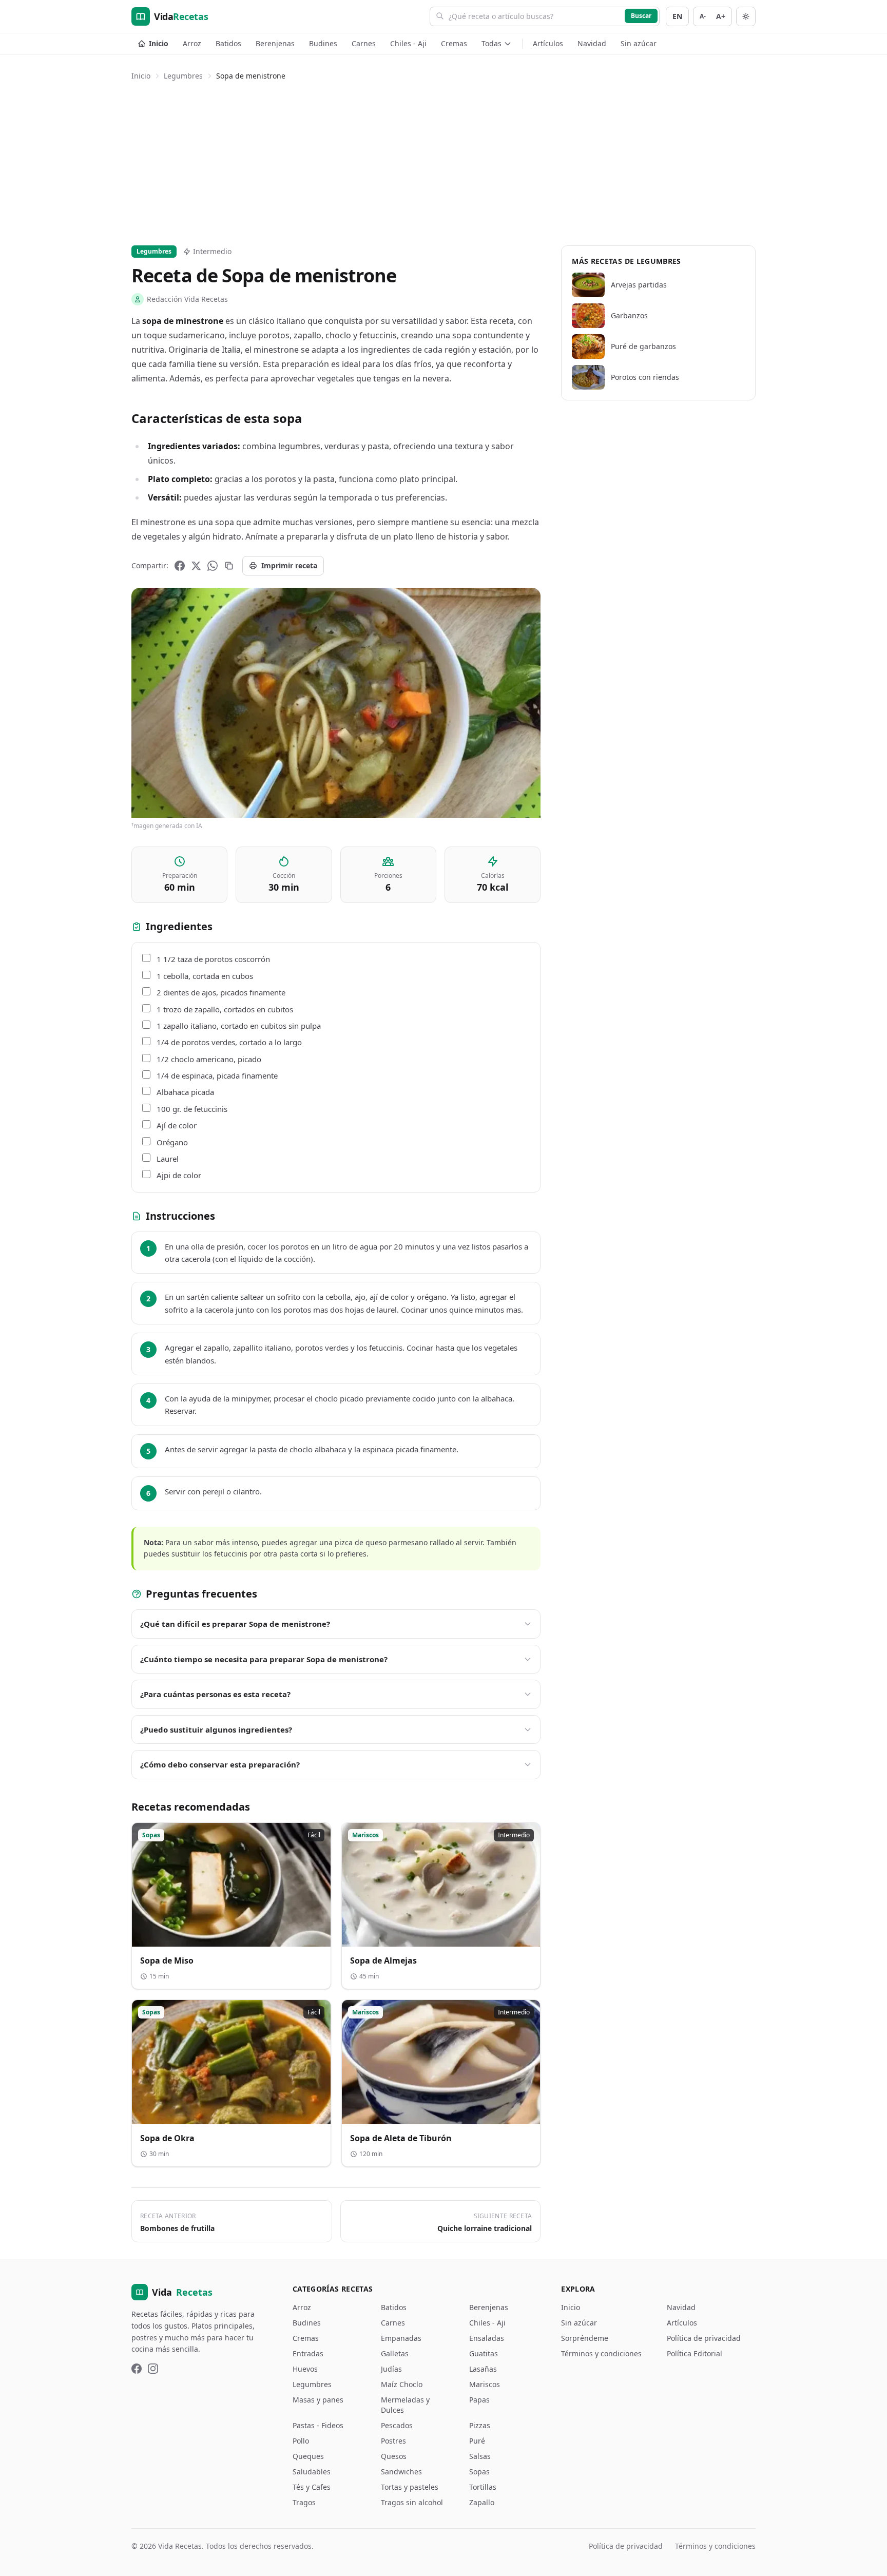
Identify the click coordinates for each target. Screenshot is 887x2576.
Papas (479, 2400)
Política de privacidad (704, 2338)
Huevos (305, 2369)
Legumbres (183, 76)
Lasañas (483, 2369)
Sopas (479, 2472)
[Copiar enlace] (229, 566)
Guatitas (484, 2353)
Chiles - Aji (408, 43)
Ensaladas (487, 2338)
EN (677, 16)
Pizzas (480, 2425)
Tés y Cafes (312, 2487)
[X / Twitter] (196, 566)
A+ (721, 16)
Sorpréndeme (585, 2338)
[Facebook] (180, 566)
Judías (391, 2369)
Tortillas (483, 2487)
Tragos (304, 2502)
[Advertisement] (444, 161)
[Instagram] (153, 2369)
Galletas (395, 2353)
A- (703, 16)
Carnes (364, 43)
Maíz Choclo (402, 2384)
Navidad (592, 43)
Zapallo (482, 2502)
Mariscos (485, 2384)
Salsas (480, 2456)
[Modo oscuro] (746, 16)
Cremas (454, 43)
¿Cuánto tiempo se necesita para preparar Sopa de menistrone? (264, 1659)
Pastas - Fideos (318, 2425)
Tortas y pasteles (410, 2487)
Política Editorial (695, 2353)
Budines (323, 43)
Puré (477, 2441)
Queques (308, 2456)
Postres (393, 2441)
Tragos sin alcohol (412, 2502)
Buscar (641, 16)
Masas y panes (318, 2400)
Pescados (397, 2425)
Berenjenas (275, 43)
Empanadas (401, 2338)
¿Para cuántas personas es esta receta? (215, 1694)
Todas (491, 43)
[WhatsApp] (213, 566)
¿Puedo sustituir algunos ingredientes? (216, 1729)
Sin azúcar (639, 43)
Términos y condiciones (601, 2353)
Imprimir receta (289, 565)
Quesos (394, 2456)
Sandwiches (401, 2472)
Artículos (548, 43)
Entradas (308, 2353)
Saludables (312, 2472)
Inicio (159, 43)
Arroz (192, 43)
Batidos (228, 43)
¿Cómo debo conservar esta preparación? (220, 1764)
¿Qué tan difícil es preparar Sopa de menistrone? (235, 1624)
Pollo (301, 2441)
